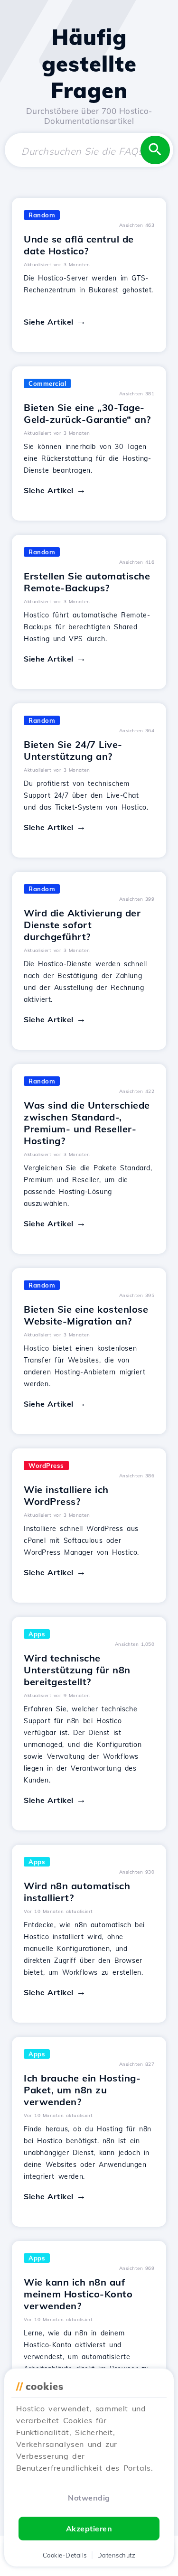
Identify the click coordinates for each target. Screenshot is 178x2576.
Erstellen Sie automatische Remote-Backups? (87, 582)
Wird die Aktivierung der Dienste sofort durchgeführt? (82, 925)
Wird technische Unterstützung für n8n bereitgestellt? (77, 1670)
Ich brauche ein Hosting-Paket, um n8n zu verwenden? (82, 2090)
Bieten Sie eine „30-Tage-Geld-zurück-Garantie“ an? (87, 413)
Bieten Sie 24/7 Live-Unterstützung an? (73, 750)
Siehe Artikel (49, 322)
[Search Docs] (155, 150)
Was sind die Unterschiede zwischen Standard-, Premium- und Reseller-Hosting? (87, 1123)
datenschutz (117, 2555)
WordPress (46, 1465)
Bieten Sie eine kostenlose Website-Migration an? (86, 1315)
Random (42, 215)
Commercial (47, 383)
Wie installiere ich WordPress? (66, 1495)
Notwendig (89, 2498)
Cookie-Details (65, 2555)
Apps (37, 1634)
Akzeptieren (89, 2529)
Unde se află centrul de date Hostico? (79, 245)
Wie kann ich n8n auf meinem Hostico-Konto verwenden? (78, 2294)
